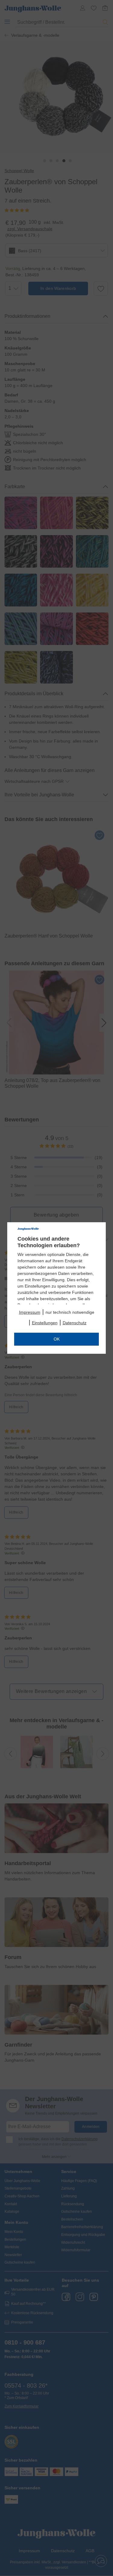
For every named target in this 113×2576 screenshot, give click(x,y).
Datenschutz (75, 1323)
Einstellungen (45, 1323)
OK (57, 1339)
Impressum (30, 1312)
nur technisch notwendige (70, 1312)
